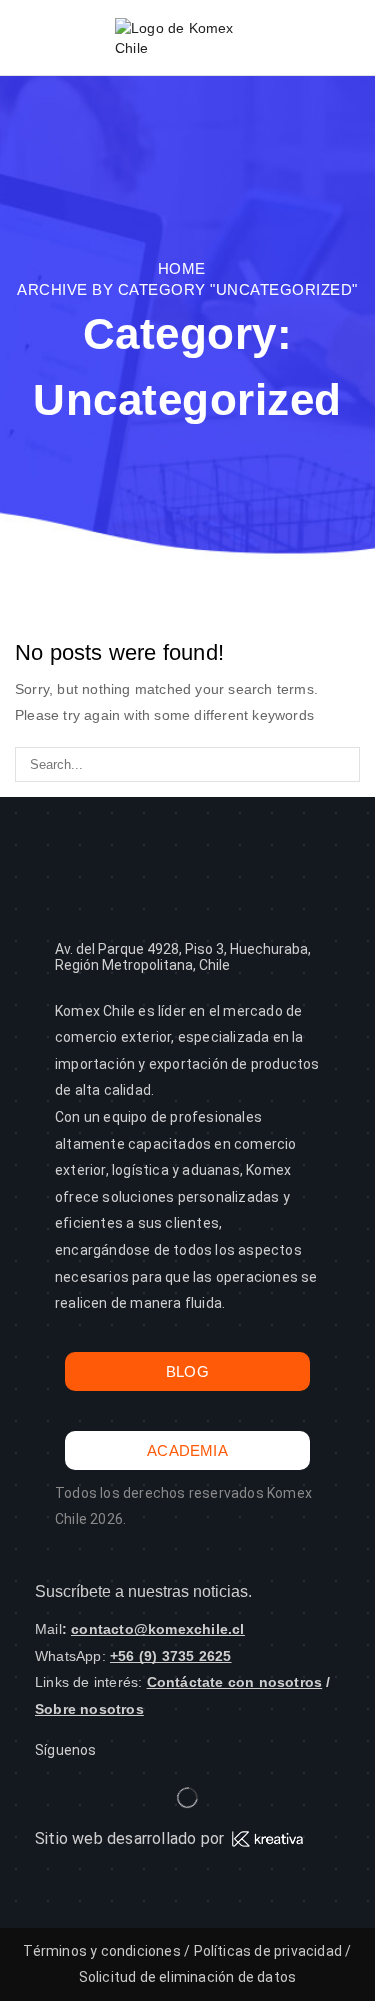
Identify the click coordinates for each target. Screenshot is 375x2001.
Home (182, 268)
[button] (24, 38)
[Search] (343, 764)
